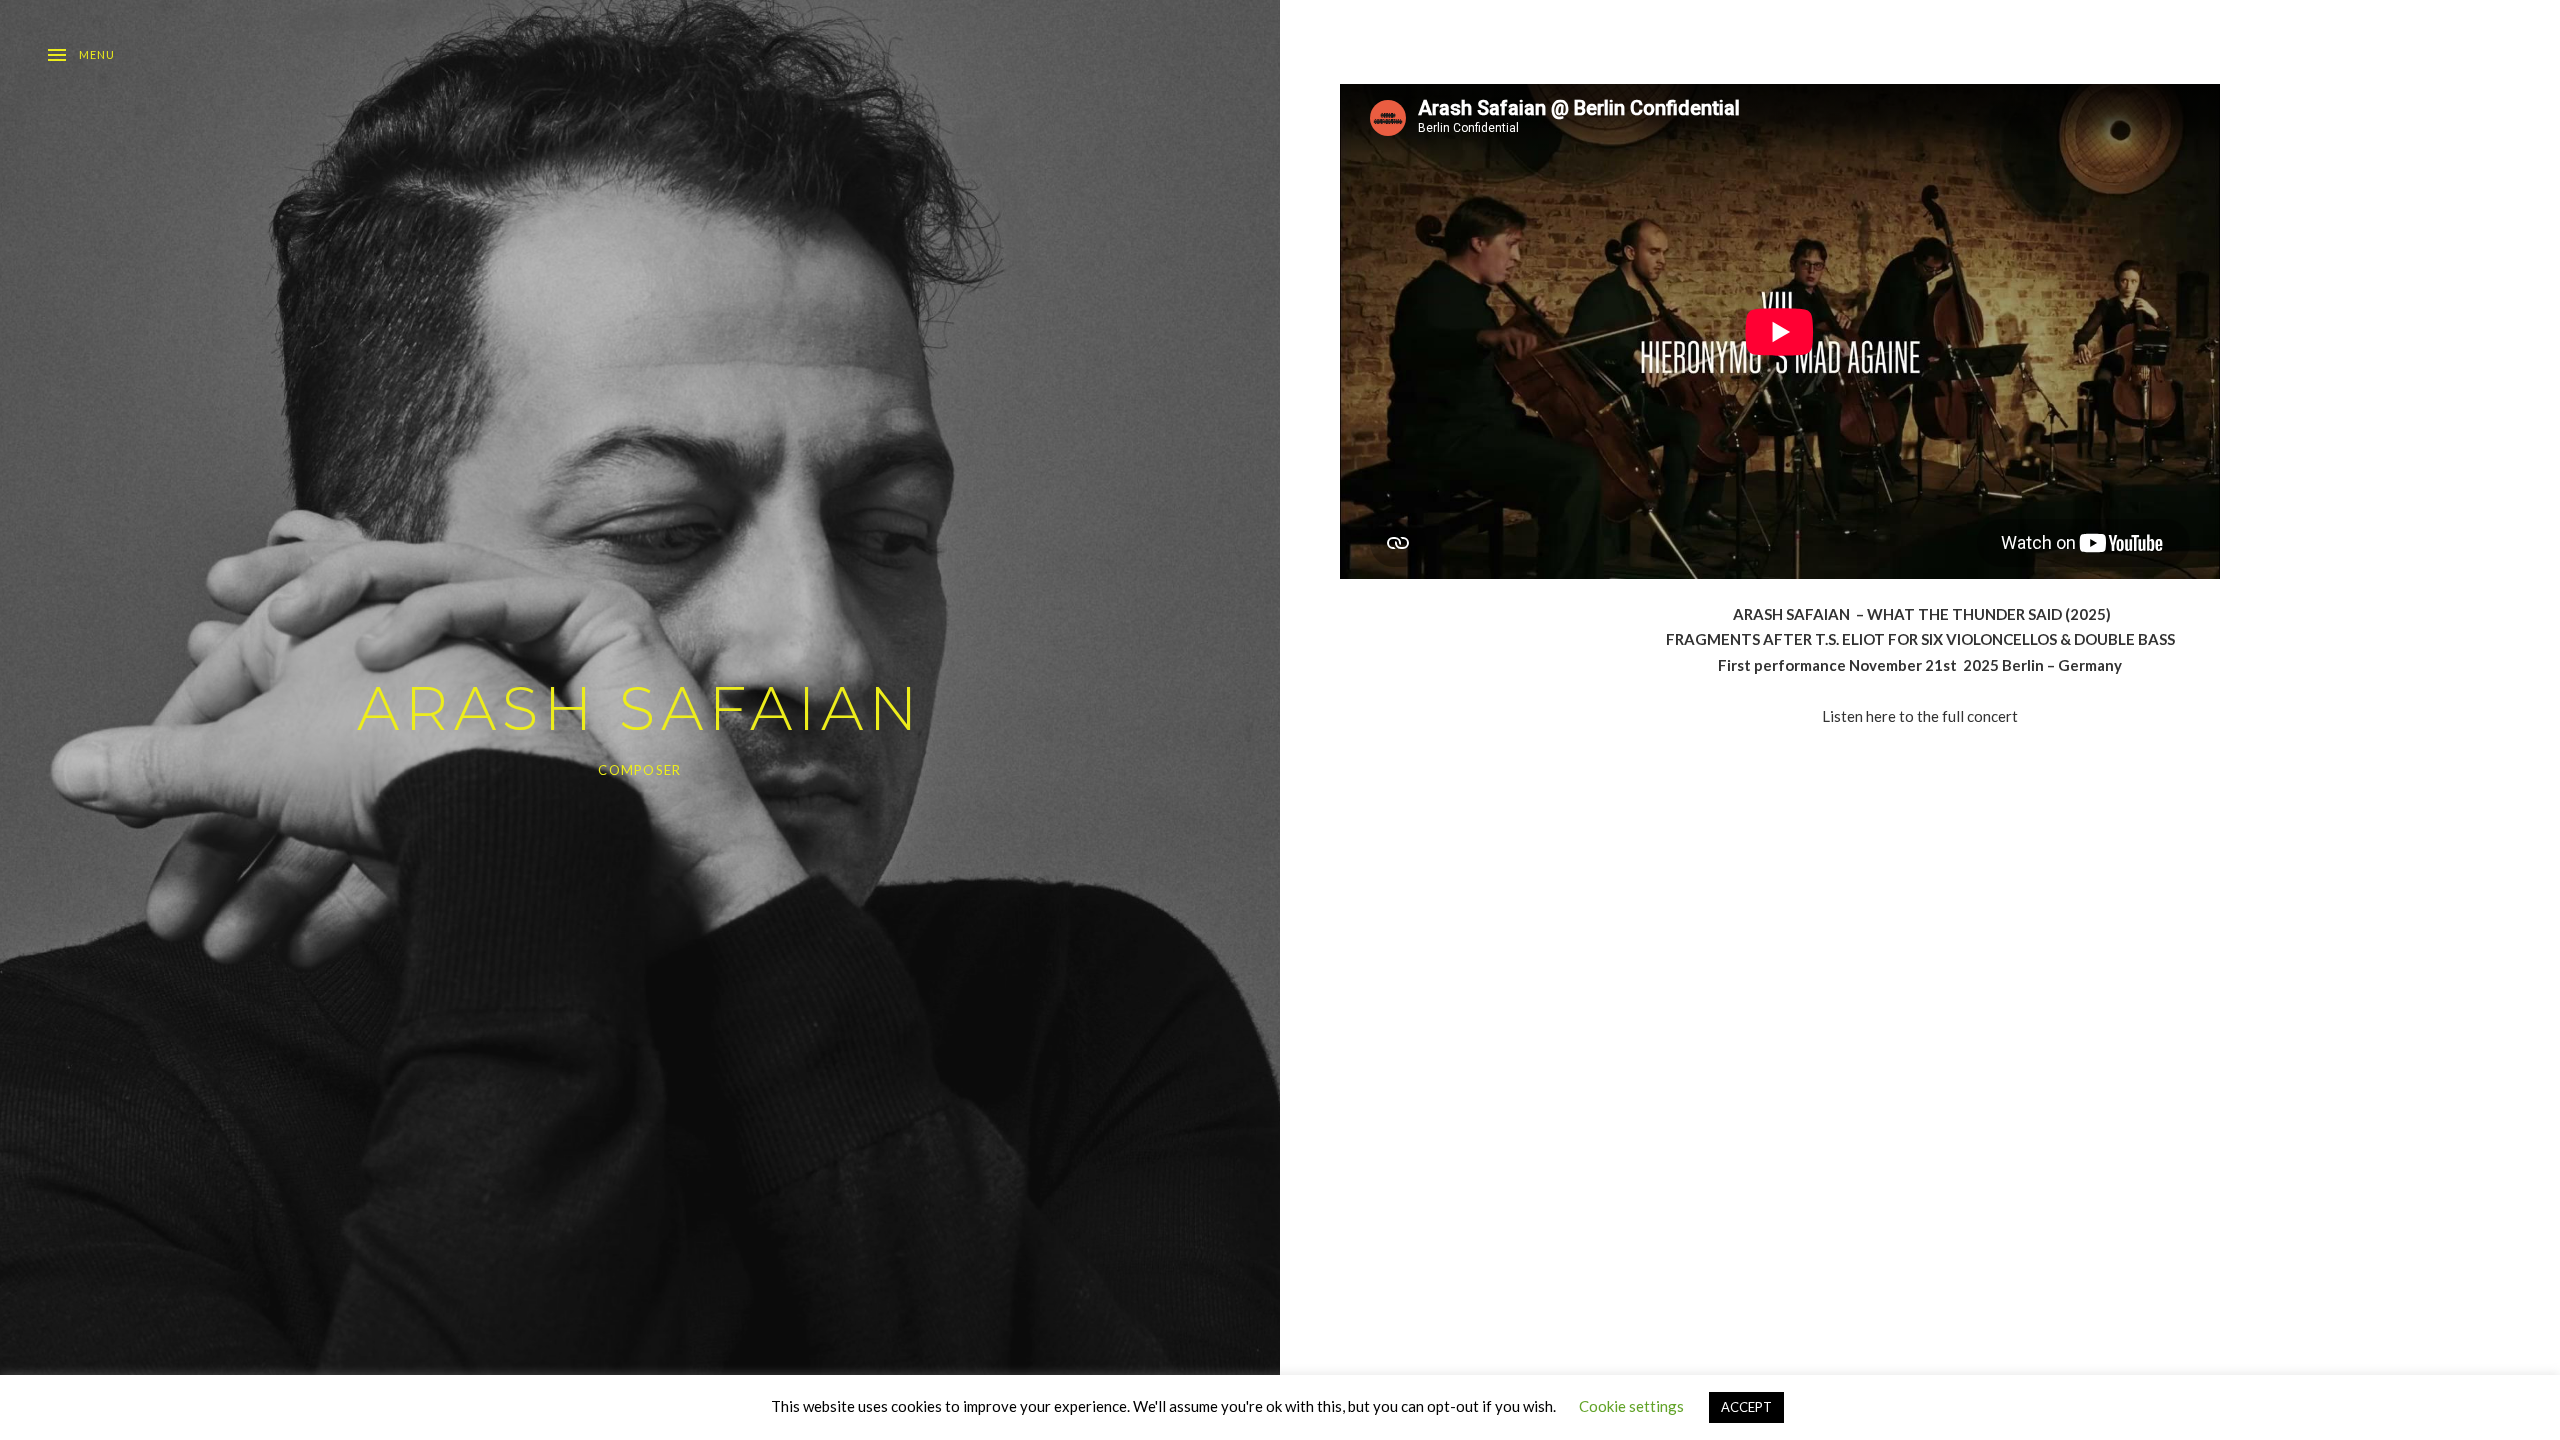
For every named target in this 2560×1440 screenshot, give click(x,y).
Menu (97, 54)
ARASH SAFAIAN (640, 708)
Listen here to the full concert (1920, 716)
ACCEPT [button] (1746, 1407)
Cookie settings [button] (1631, 1406)
